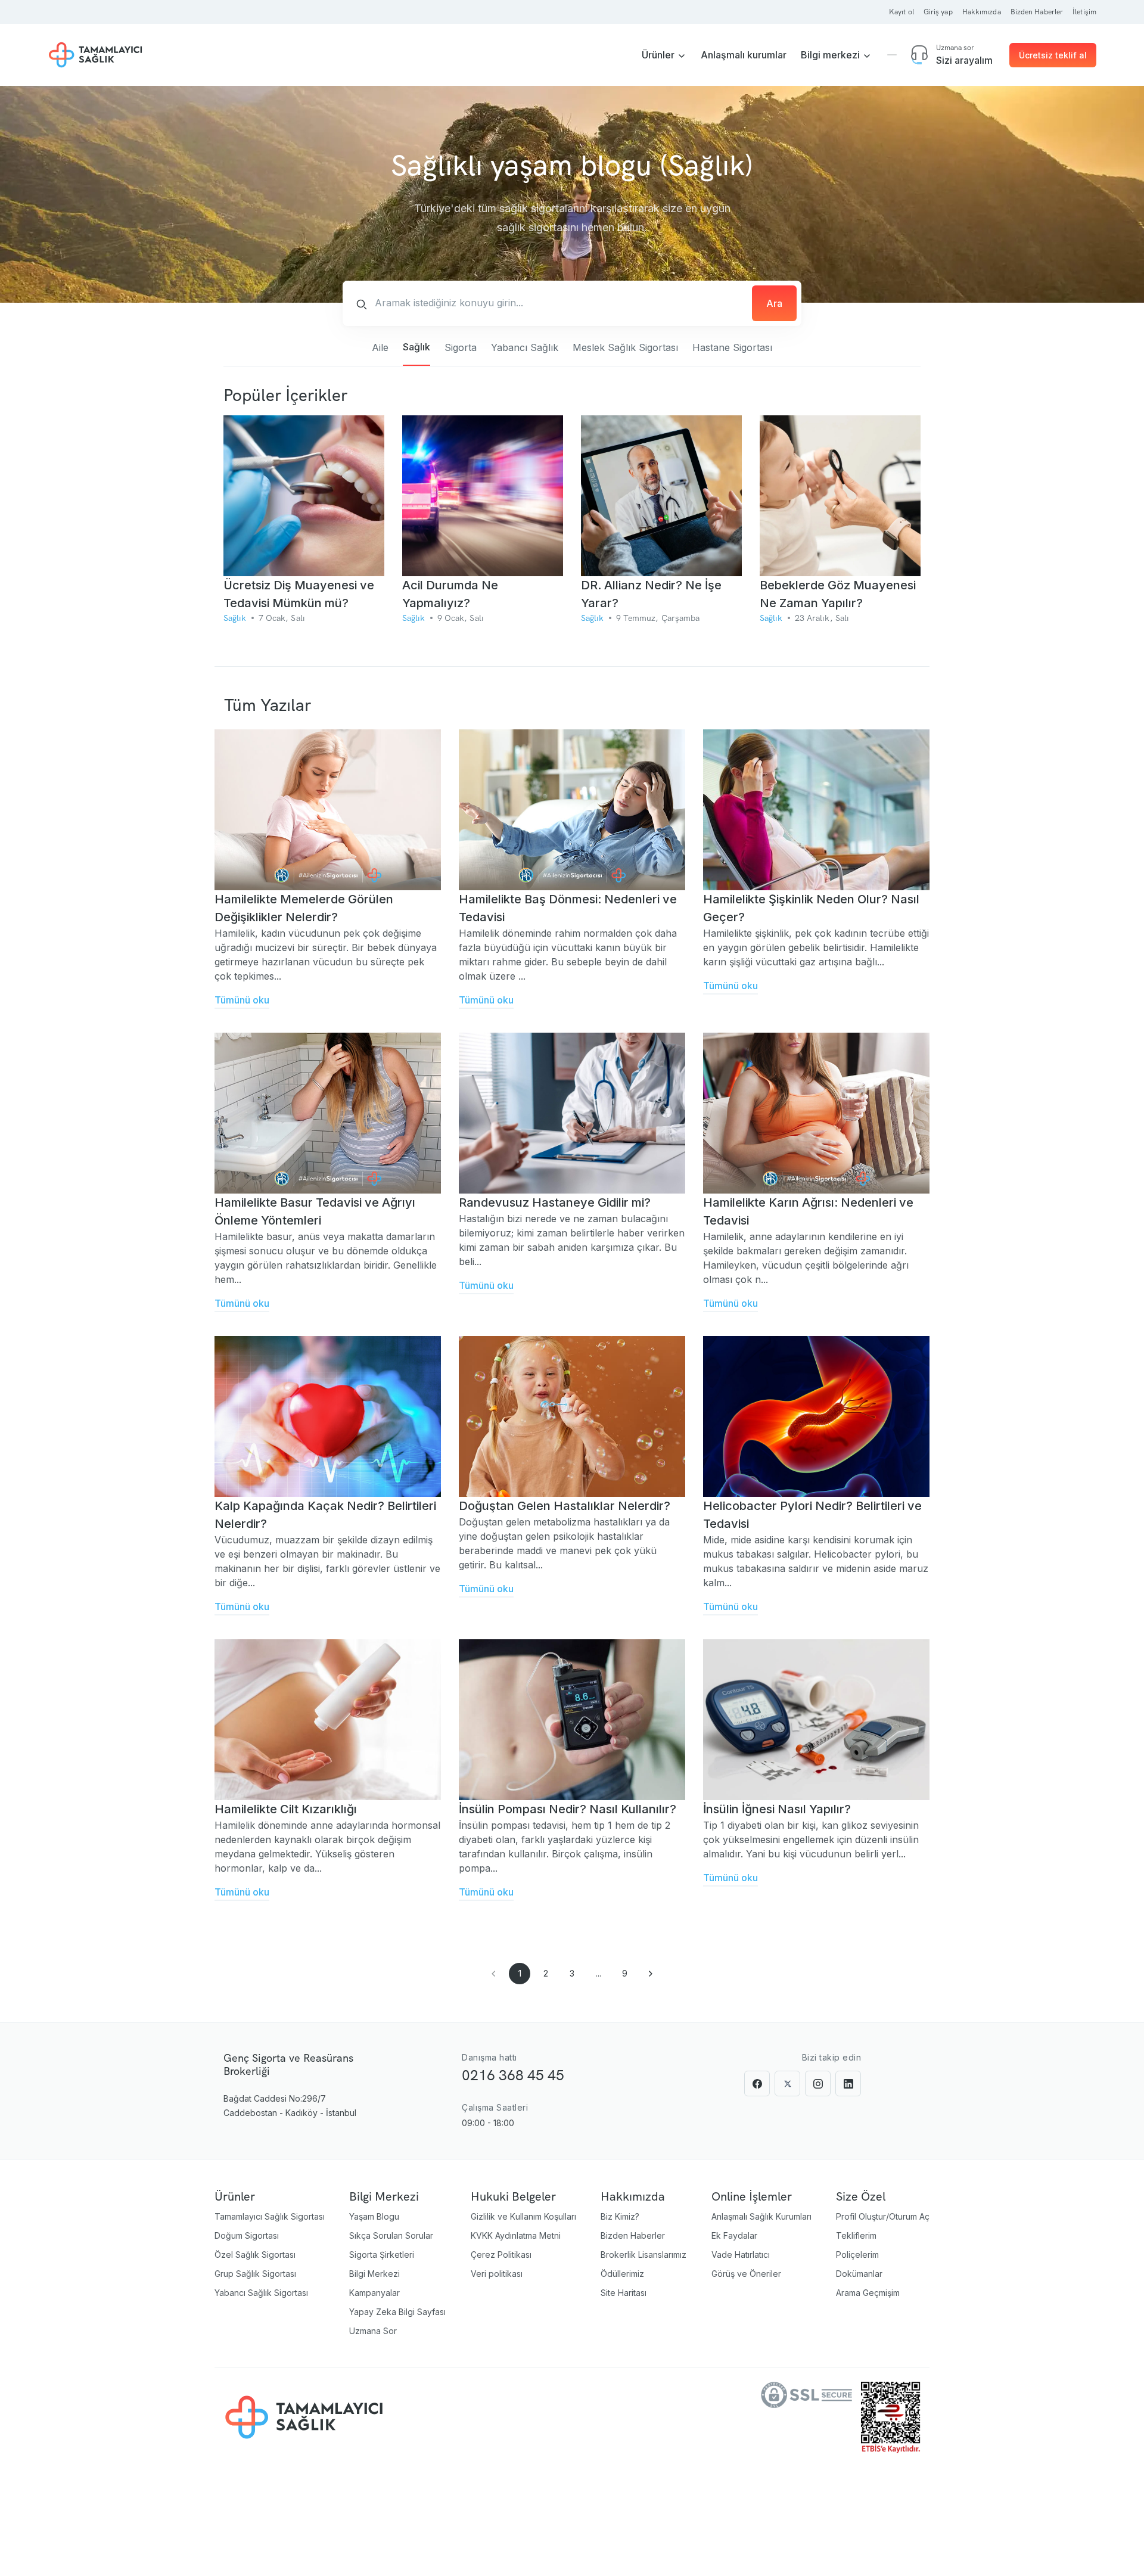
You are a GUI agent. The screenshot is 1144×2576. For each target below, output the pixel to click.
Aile (380, 347)
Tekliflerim (856, 2235)
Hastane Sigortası (732, 347)
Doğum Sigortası (247, 2235)
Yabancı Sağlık (525, 347)
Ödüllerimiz (622, 2274)
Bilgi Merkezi (374, 2274)
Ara (774, 303)
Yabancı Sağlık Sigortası (261, 2293)
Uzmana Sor (373, 2331)
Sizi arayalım (964, 60)
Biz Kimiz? (620, 2216)
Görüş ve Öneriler (746, 2274)
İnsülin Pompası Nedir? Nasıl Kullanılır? (568, 1809)
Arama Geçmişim (868, 2293)
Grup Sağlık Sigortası (255, 2274)
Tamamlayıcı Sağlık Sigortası (270, 2216)
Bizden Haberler (633, 2235)
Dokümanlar (859, 2274)
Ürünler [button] (659, 55)
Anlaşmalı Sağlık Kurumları (761, 2216)
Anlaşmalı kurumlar (744, 55)
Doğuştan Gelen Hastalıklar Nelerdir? (565, 1506)
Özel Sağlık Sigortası (255, 2255)
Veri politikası (497, 2274)
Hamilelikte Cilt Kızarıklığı (286, 1809)
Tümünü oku (242, 1000)
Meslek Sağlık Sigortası (625, 347)
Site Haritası (624, 2293)
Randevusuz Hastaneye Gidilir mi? (555, 1202)
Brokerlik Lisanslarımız (643, 2255)
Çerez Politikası (501, 2255)
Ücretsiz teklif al (1053, 55)
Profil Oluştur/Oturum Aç (883, 2216)
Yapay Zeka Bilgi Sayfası (397, 2312)
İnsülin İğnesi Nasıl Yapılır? (777, 1809)
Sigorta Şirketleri (382, 2255)
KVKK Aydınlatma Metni (516, 2235)
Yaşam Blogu (374, 2216)
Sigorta (461, 347)
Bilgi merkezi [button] (831, 55)
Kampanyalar (374, 2293)
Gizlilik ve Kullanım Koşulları (523, 2216)
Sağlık (416, 347)
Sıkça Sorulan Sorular (391, 2235)
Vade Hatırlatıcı (741, 2255)
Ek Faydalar (734, 2235)
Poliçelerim (857, 2255)
